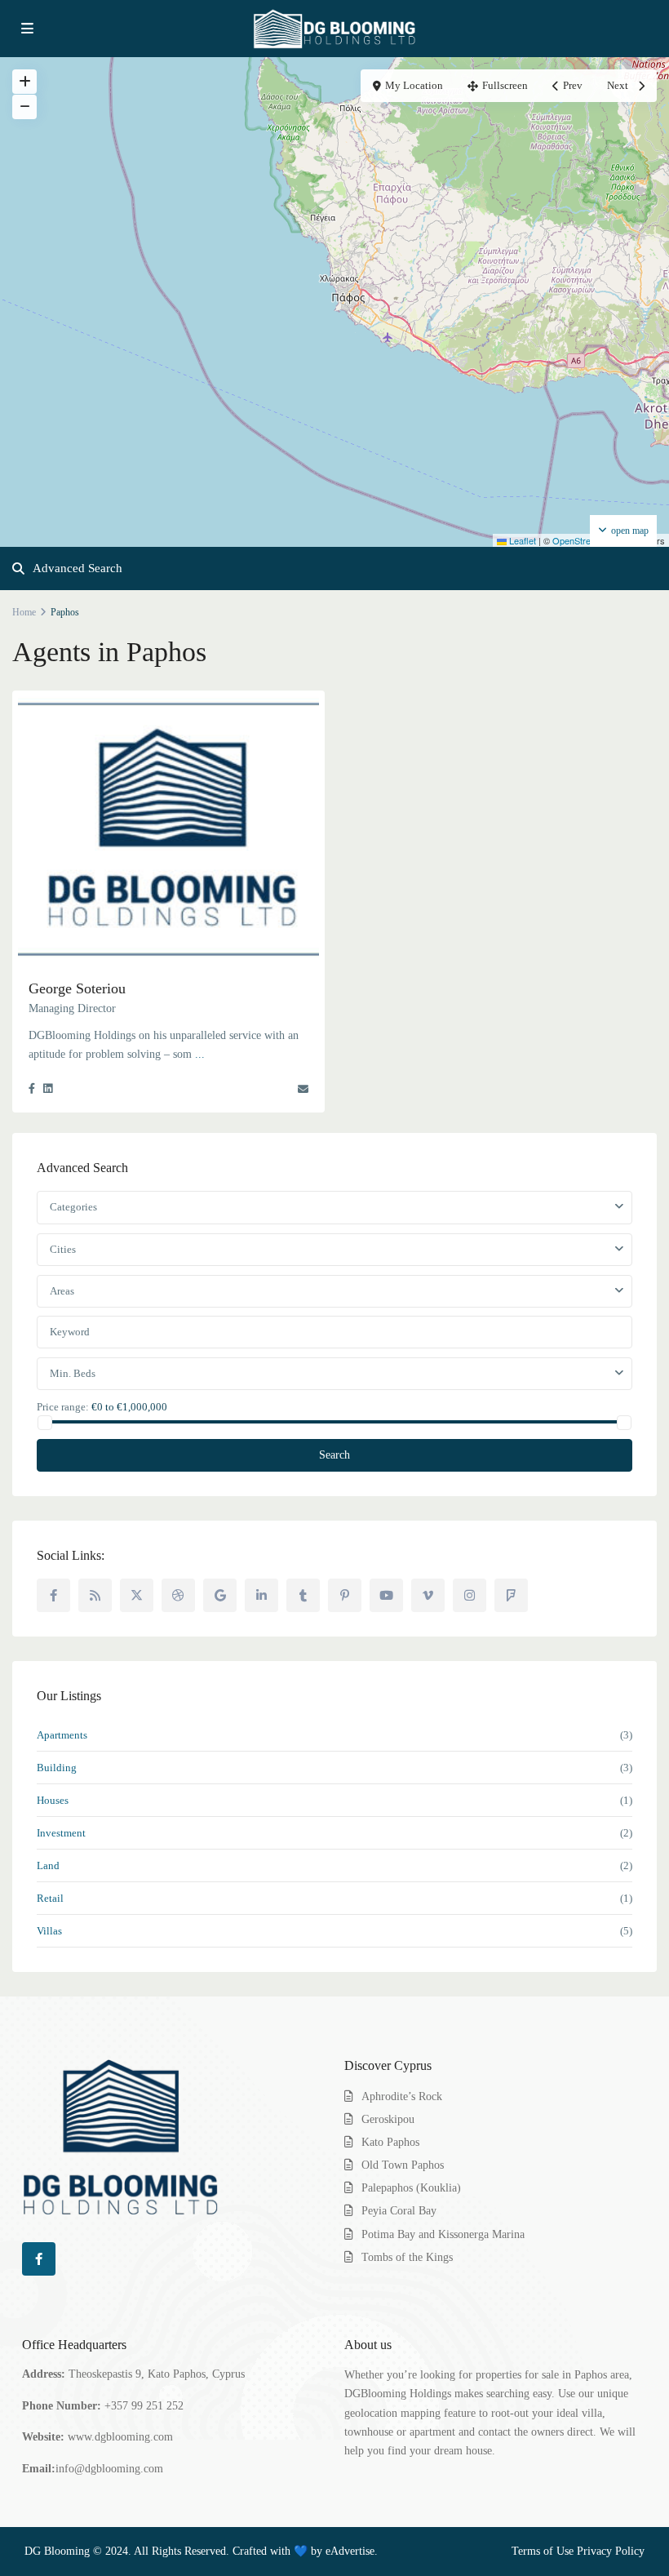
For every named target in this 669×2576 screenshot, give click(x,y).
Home (24, 612)
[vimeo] (428, 1595)
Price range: (63, 1406)
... (200, 1054)
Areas (62, 1291)
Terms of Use (543, 2551)
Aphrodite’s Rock (402, 2096)
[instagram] (470, 1595)
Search (334, 1455)
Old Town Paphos (403, 2165)
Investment (61, 1833)
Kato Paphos (390, 2142)
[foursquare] (511, 1595)
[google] (220, 1595)
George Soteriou (77, 988)
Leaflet (521, 540)
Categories (73, 1207)
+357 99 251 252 (144, 2406)
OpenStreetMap (584, 540)
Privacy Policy (611, 2551)
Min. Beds (73, 1373)
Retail (50, 1898)
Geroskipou (388, 2119)
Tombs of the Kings (407, 2257)
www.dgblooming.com (120, 2437)
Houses (53, 1800)
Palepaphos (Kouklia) (411, 2188)
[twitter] (137, 1595)
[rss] (95, 1595)
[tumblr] (303, 1595)
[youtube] (386, 1595)
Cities (63, 1249)
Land (48, 1865)
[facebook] (53, 1595)
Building (57, 1768)
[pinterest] (345, 1595)
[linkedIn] (261, 1595)
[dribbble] (178, 1595)
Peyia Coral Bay (399, 2211)
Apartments (62, 1735)
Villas (49, 1931)
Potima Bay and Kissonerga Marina (443, 2234)
